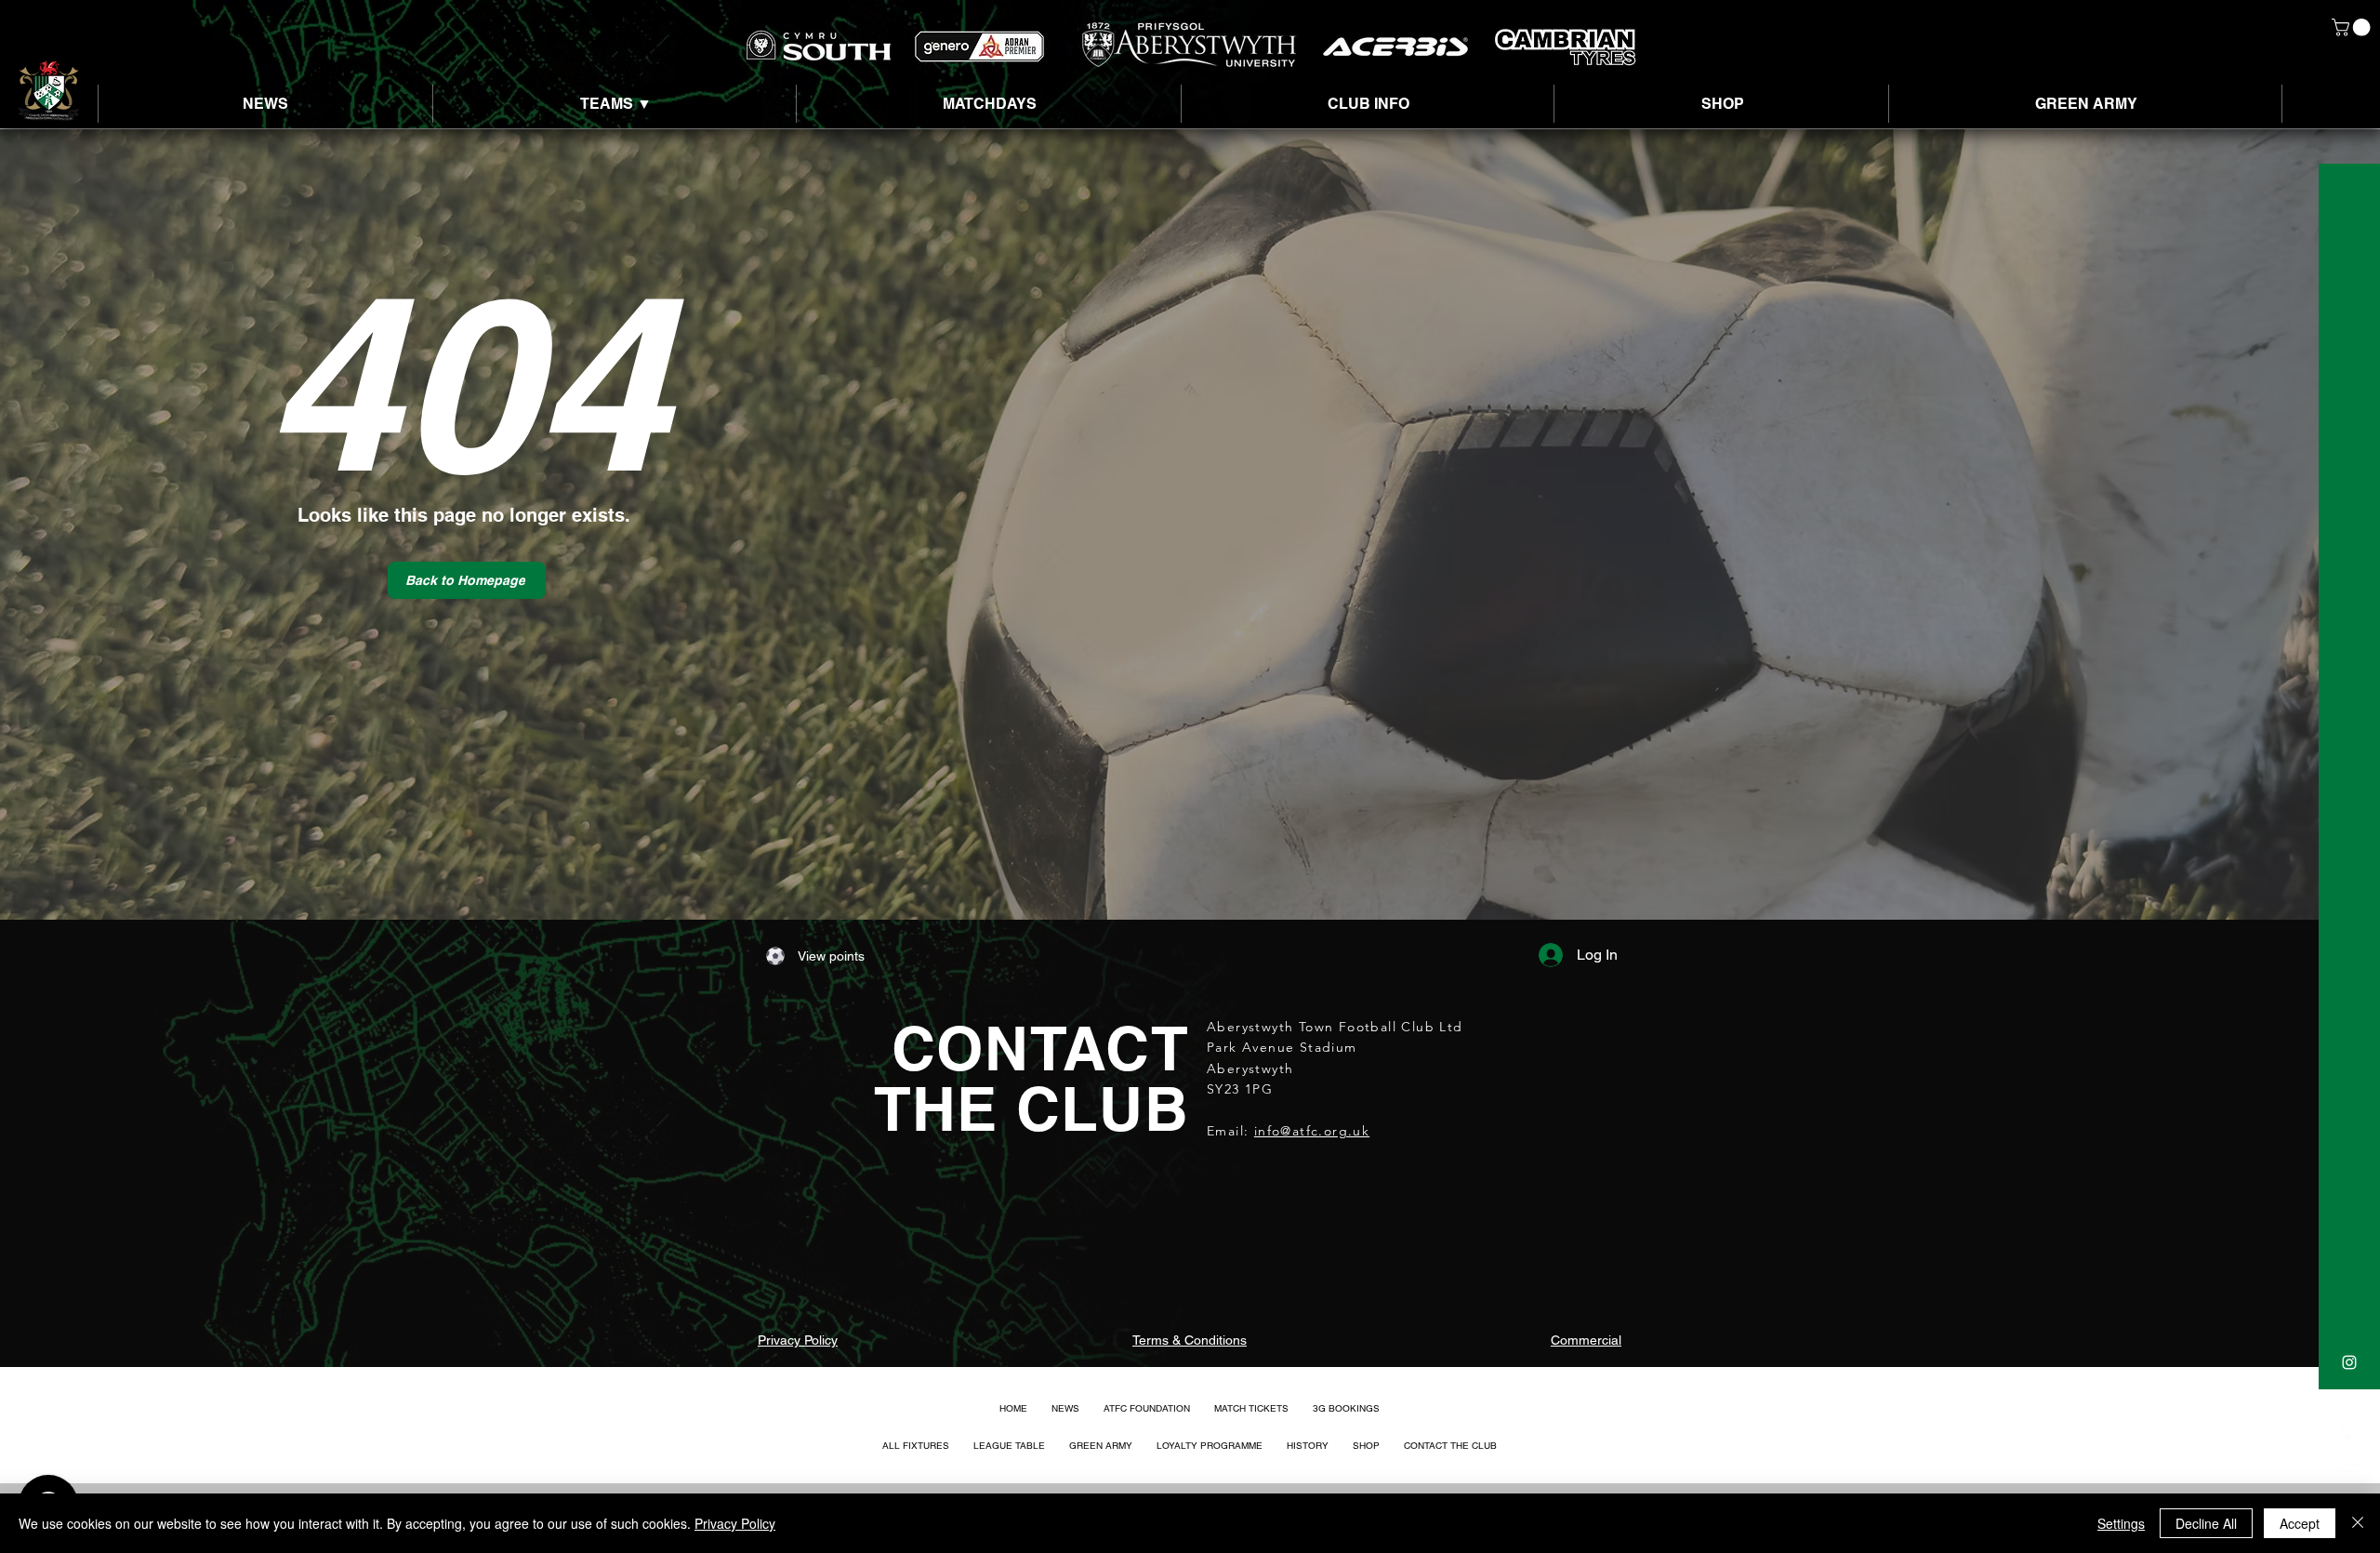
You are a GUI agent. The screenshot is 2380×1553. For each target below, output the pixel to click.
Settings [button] (2121, 1523)
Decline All (2206, 1523)
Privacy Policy (735, 1523)
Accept (2300, 1523)
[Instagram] (2349, 1362)
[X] (2349, 1400)
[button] (2353, 27)
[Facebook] (2349, 1437)
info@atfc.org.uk (1312, 1131)
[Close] (2358, 1523)
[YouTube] (2349, 1474)
